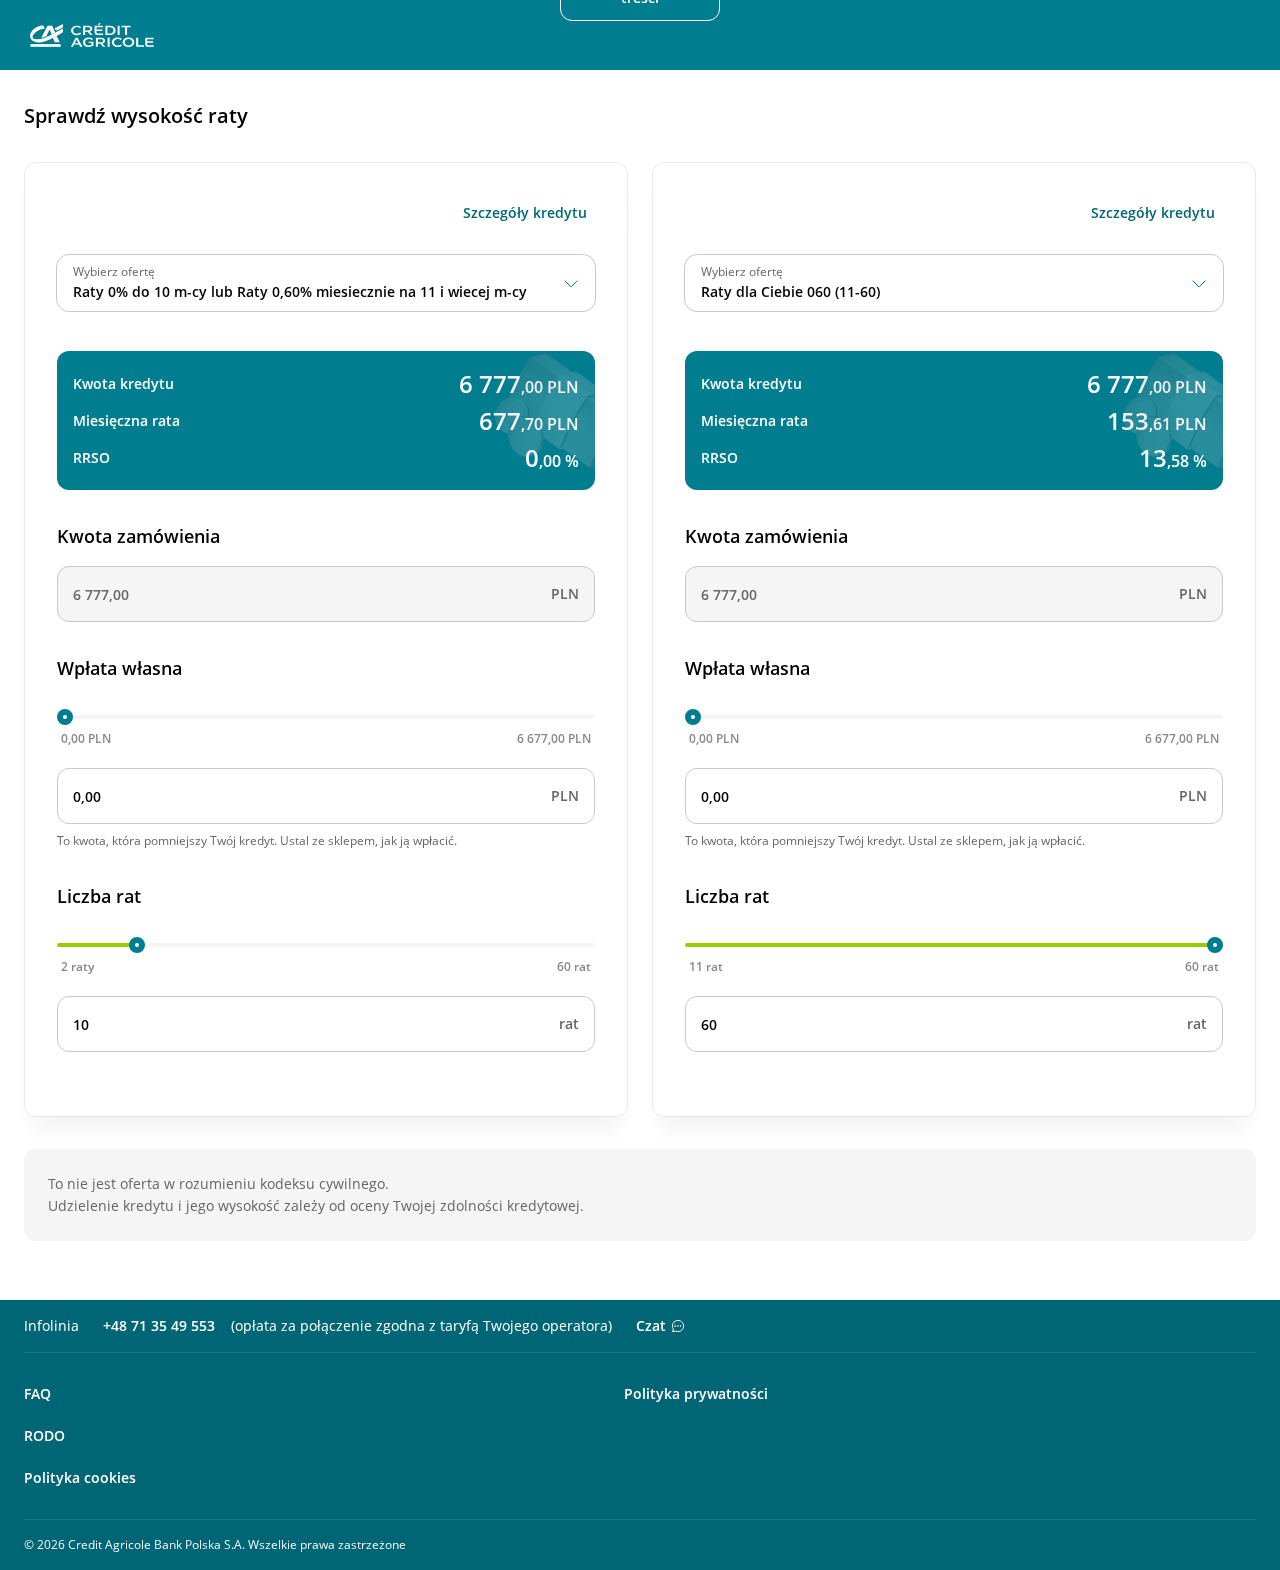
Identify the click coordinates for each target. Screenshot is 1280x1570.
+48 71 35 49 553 (159, 1325)
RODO (44, 1435)
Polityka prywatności (696, 1393)
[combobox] (326, 283)
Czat (651, 1325)
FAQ (37, 1393)
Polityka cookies (80, 1477)
